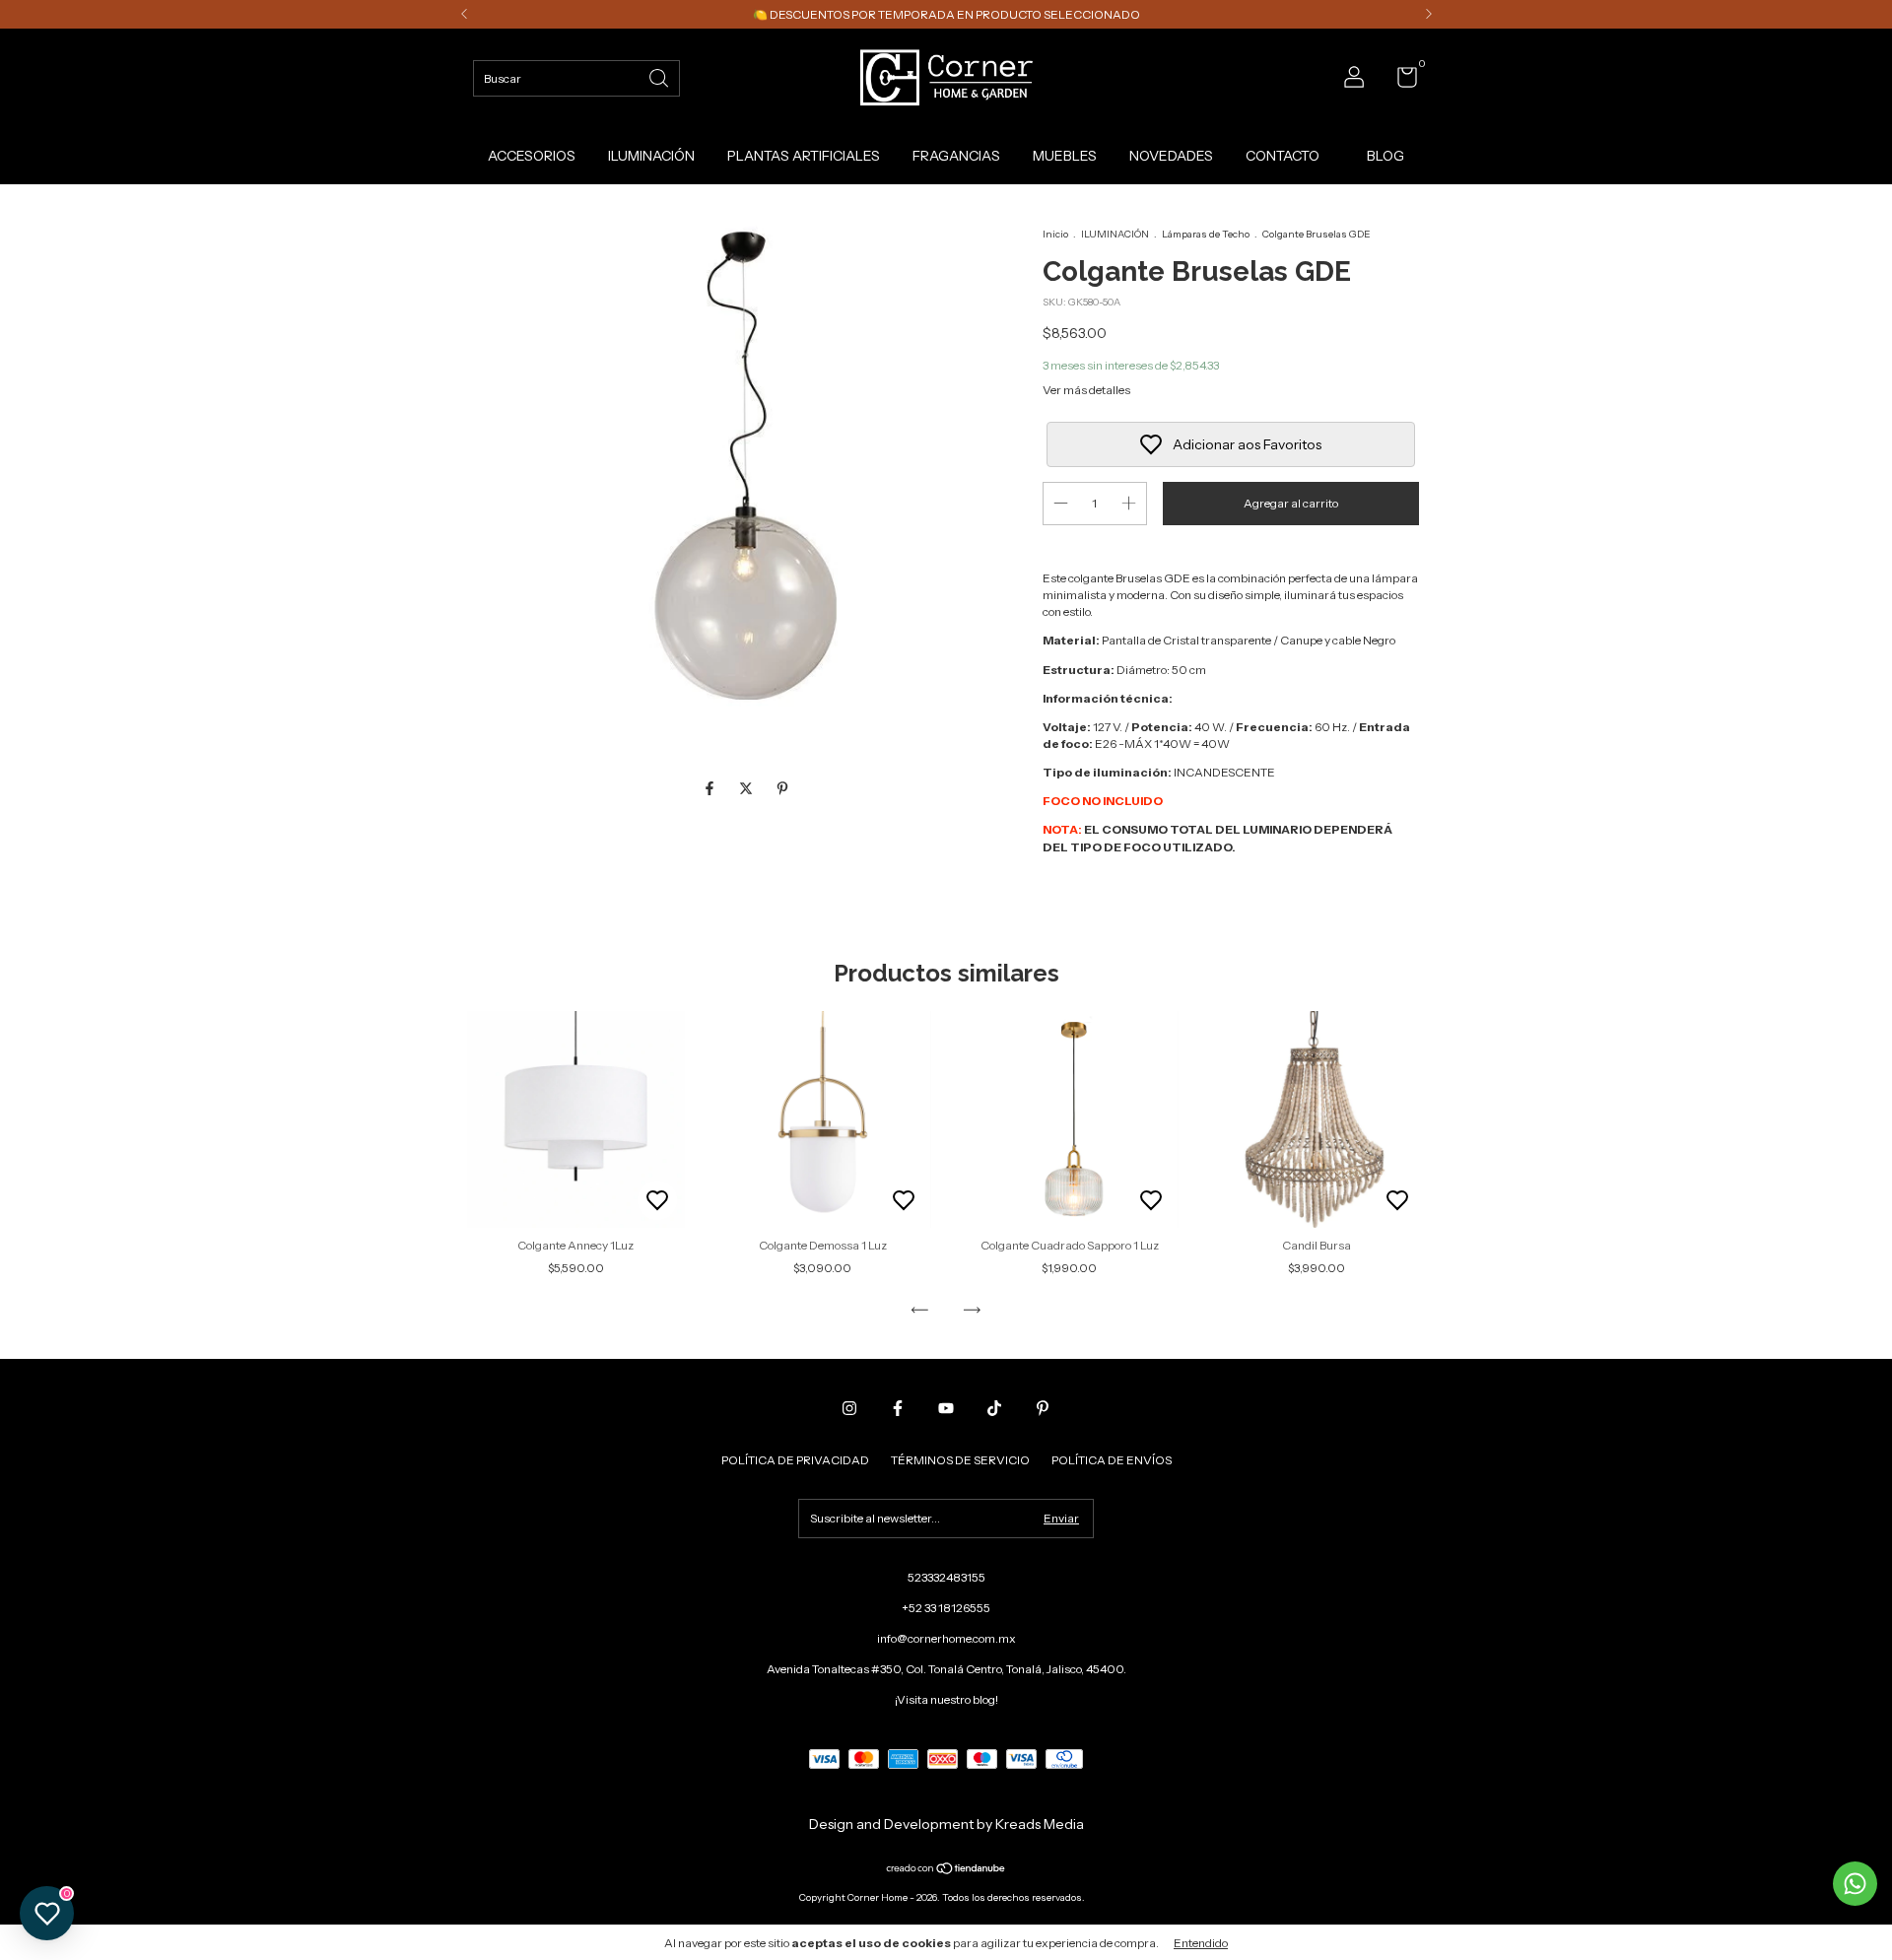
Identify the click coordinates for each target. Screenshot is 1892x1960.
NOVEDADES (1171, 156)
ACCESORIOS (532, 156)
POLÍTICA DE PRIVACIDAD (795, 1460)
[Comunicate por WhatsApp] (1855, 1884)
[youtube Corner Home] (946, 1408)
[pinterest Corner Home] (1043, 1408)
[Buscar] (660, 76)
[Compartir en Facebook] (711, 789)
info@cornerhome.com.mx (946, 1638)
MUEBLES (1065, 156)
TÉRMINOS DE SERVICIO (960, 1460)
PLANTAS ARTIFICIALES (804, 156)
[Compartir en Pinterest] (782, 789)
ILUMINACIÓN (651, 156)
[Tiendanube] (946, 1870)
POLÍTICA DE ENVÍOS (1112, 1460)
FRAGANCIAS (956, 156)
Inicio (1055, 234)
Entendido (1201, 1943)
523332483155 (946, 1577)
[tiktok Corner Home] (994, 1408)
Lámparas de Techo (1206, 234)
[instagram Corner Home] (849, 1408)
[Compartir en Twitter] (747, 789)
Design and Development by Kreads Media (946, 1824)
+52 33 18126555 (946, 1608)
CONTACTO (1283, 156)
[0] (1400, 81)
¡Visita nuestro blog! (946, 1699)
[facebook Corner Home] (898, 1408)
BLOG (1385, 156)
